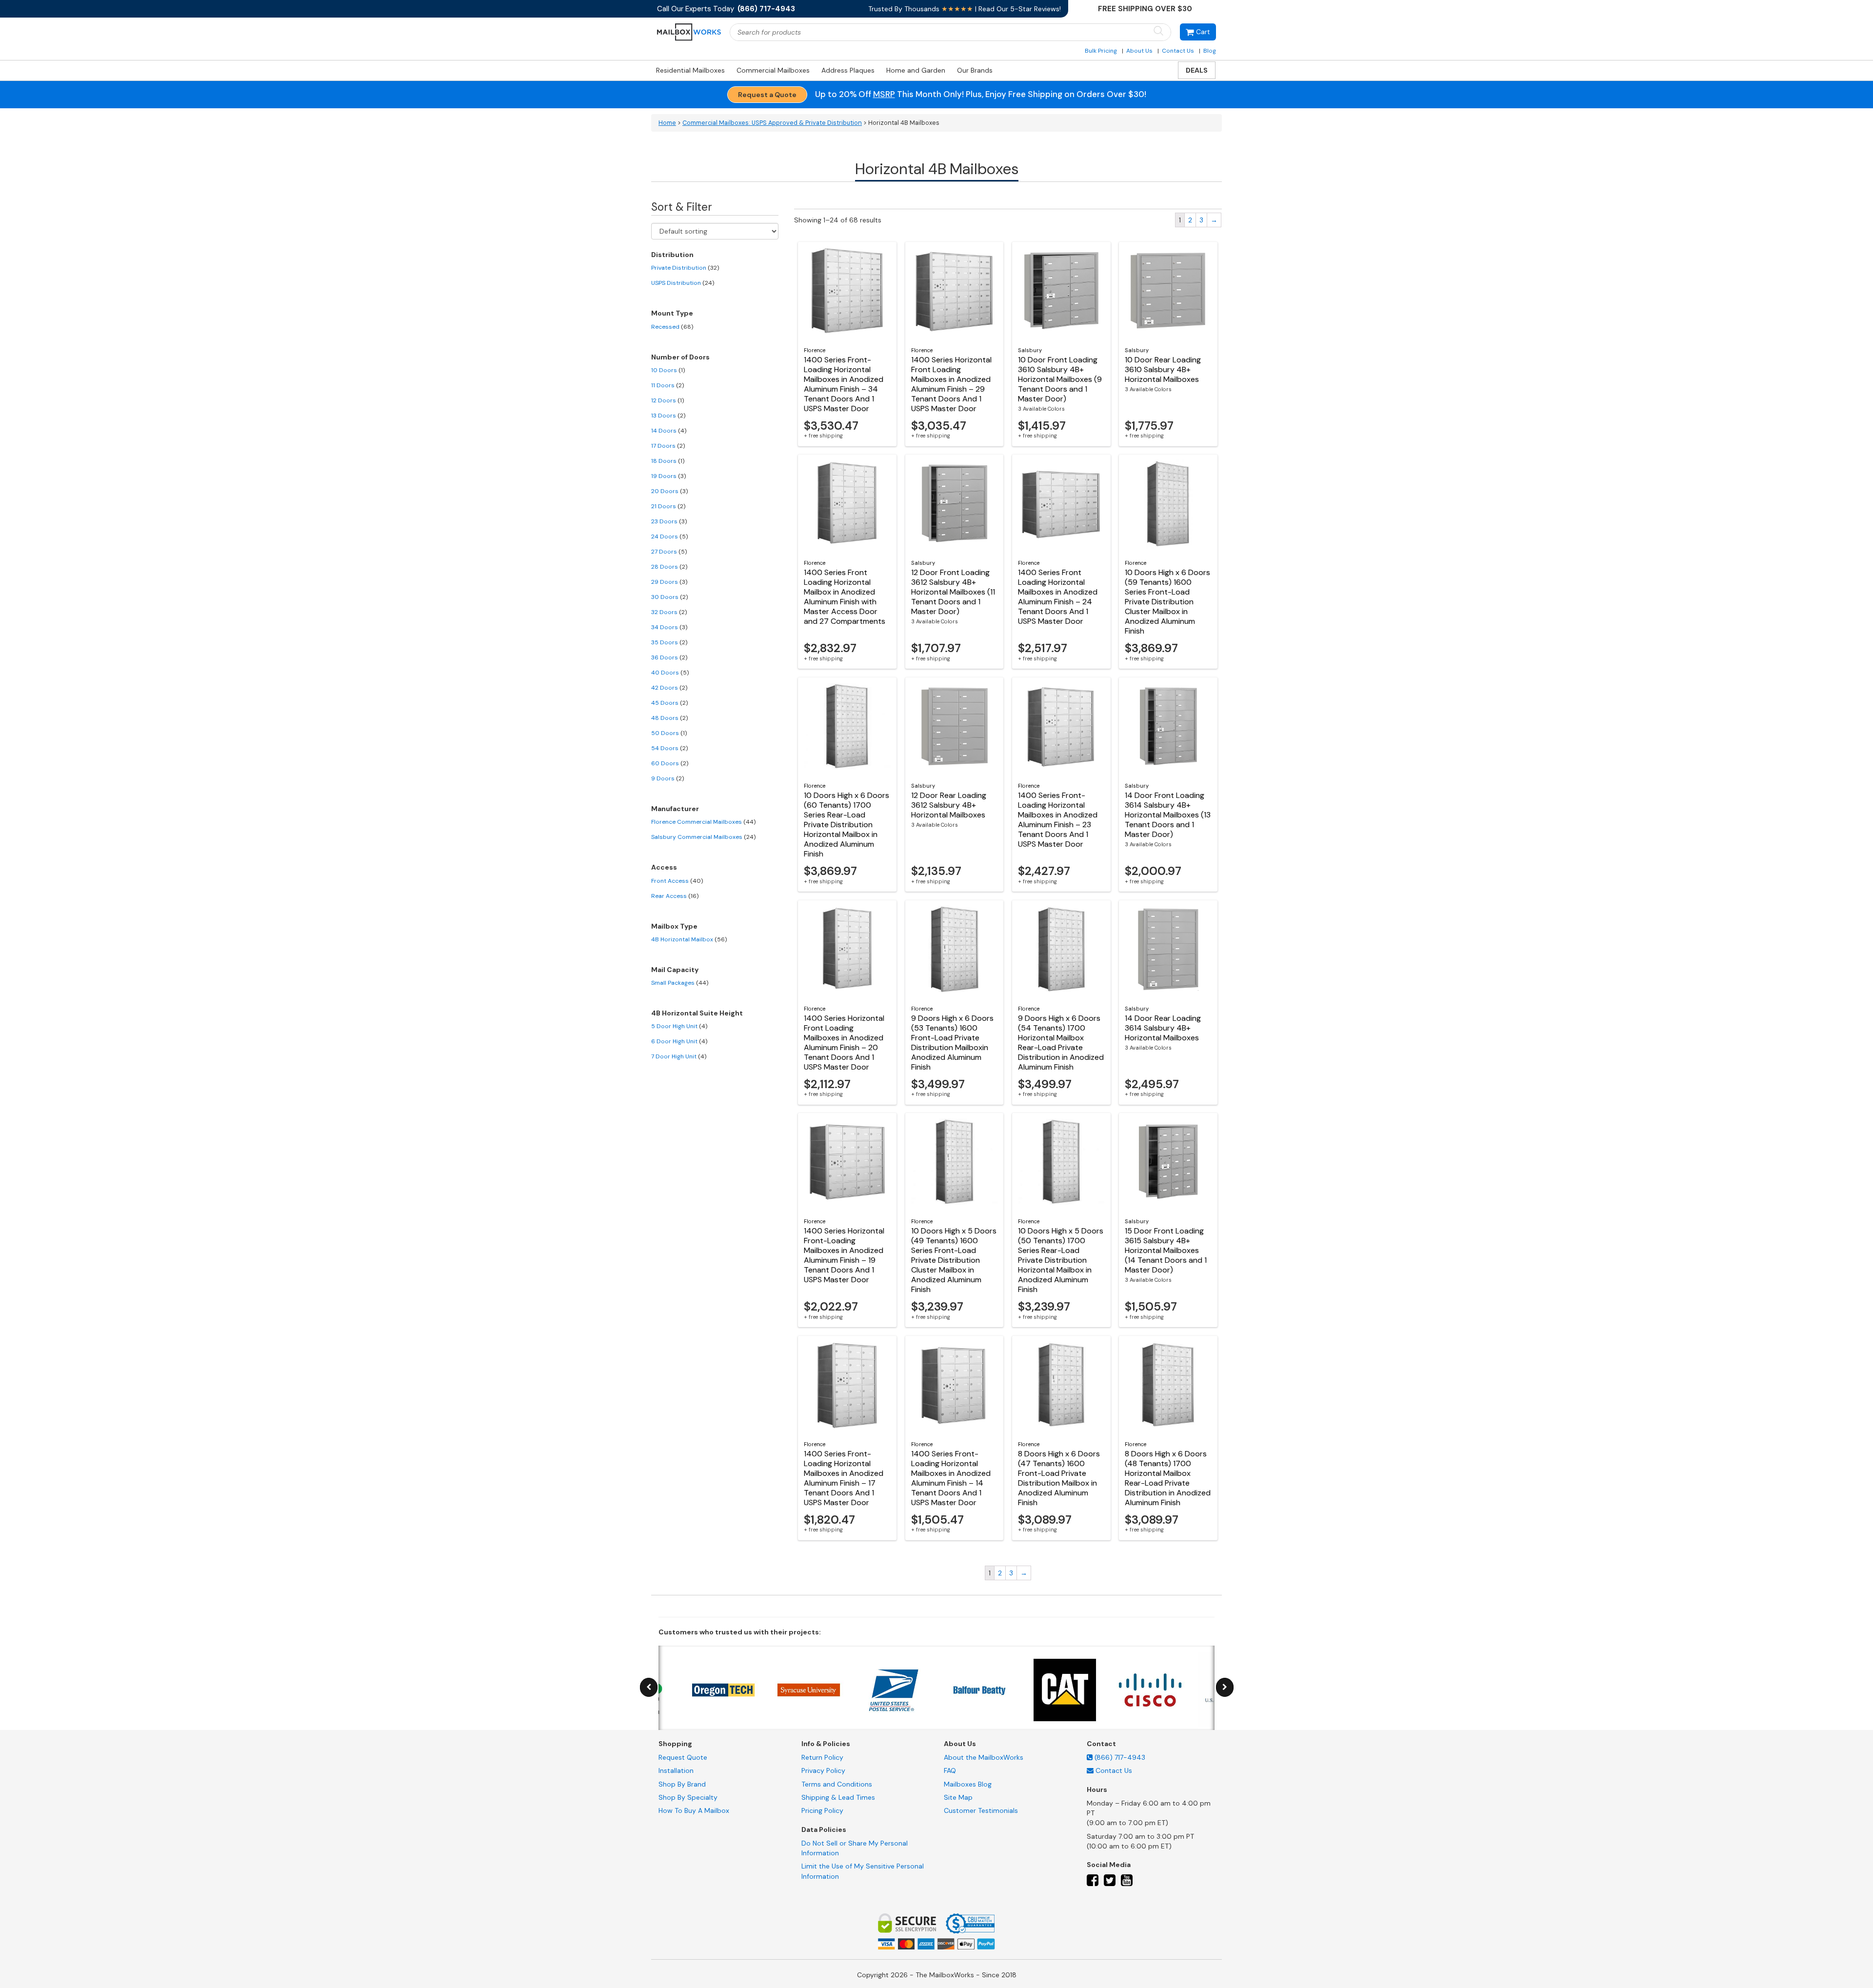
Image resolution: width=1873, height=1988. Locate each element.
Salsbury (1030, 350)
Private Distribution (685, 268)
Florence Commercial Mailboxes (703, 822)
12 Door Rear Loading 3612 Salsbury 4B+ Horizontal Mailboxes (949, 805)
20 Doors (669, 491)
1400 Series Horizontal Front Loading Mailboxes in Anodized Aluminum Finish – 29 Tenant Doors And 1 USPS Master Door (951, 384)
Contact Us (1178, 51)
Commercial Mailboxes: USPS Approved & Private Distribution (772, 123)
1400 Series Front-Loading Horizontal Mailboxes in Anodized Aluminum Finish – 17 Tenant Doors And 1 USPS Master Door (844, 1478)
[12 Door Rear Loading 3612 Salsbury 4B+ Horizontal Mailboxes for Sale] (955, 726)
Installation (676, 1770)
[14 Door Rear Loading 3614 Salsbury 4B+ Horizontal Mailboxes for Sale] (1168, 949)
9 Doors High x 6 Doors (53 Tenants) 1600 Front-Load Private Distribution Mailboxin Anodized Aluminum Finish (952, 1043)
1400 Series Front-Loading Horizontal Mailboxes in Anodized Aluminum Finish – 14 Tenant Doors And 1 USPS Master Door (951, 1478)
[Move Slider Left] (649, 1687)
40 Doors (670, 673)
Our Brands (975, 70)
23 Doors (669, 521)
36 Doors (669, 657)
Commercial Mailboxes (773, 70)
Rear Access (675, 896)
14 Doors (669, 431)
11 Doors (668, 385)
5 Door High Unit (679, 1026)
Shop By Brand (682, 1784)
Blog (1210, 51)
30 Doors (669, 597)
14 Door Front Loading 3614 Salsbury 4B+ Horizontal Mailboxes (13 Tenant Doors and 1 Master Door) (1168, 815)
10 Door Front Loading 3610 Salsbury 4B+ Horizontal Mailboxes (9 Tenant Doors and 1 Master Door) (1060, 379)
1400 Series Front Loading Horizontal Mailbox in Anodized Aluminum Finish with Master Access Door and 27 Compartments (845, 597)
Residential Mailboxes (690, 70)
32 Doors (669, 612)
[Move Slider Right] (1225, 1687)
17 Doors (668, 446)
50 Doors (669, 733)
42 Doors (669, 688)
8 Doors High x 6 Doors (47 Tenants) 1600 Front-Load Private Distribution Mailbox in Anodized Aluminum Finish (1059, 1478)
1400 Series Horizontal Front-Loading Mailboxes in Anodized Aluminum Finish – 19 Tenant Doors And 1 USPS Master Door (844, 1255)
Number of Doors (680, 357)
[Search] (1158, 31)
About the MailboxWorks (984, 1757)
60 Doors (670, 763)
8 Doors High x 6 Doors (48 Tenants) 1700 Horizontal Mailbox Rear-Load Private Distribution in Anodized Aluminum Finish (1168, 1478)
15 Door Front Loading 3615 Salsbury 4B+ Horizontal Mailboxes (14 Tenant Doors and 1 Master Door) (1166, 1250)
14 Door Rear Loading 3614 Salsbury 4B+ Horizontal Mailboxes (1163, 1028)
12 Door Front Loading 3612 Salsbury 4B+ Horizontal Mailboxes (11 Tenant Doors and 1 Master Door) (953, 592)
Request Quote (683, 1757)
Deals (1197, 70)
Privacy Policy (823, 1770)
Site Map (958, 1797)
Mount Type (672, 313)
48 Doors (669, 718)
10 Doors (668, 370)
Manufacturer (675, 809)
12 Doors (668, 400)
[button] (1198, 32)
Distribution (672, 255)
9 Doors (668, 778)
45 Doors (669, 703)
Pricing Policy (822, 1810)
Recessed (672, 327)
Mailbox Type (674, 926)
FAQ (950, 1770)
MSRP (884, 94)
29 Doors (669, 582)
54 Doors (669, 748)
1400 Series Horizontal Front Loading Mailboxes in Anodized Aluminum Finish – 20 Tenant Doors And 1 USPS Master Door (844, 1043)
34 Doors (669, 627)
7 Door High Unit (679, 1056)
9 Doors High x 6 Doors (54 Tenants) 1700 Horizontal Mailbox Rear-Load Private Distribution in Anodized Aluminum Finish (1061, 1043)
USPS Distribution (683, 283)
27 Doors (669, 552)
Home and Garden (916, 70)
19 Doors (668, 476)
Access (664, 867)
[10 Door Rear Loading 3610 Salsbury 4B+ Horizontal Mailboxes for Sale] (1168, 291)
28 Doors (669, 567)
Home (667, 123)
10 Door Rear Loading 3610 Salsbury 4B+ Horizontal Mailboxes (1163, 369)
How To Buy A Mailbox (694, 1810)
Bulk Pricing (1101, 51)
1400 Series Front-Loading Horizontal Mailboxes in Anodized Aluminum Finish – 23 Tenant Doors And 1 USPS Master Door (1058, 820)
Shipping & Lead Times (838, 1797)
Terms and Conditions (837, 1784)
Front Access (677, 881)
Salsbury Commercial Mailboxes (703, 837)
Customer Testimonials (981, 1810)
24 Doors (669, 537)
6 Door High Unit (679, 1041)
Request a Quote (767, 95)
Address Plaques (848, 70)
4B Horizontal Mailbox (689, 939)
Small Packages (680, 983)
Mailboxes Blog (968, 1784)
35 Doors (669, 642)
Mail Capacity (675, 970)
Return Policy (822, 1757)
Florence (815, 350)
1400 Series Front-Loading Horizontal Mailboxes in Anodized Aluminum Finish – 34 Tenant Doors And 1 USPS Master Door (844, 384)
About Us (1139, 51)
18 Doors (668, 461)
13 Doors (668, 416)
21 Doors (668, 506)
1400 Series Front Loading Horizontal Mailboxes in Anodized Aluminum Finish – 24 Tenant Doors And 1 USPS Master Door (1058, 597)
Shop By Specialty (688, 1797)
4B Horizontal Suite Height (697, 1013)
